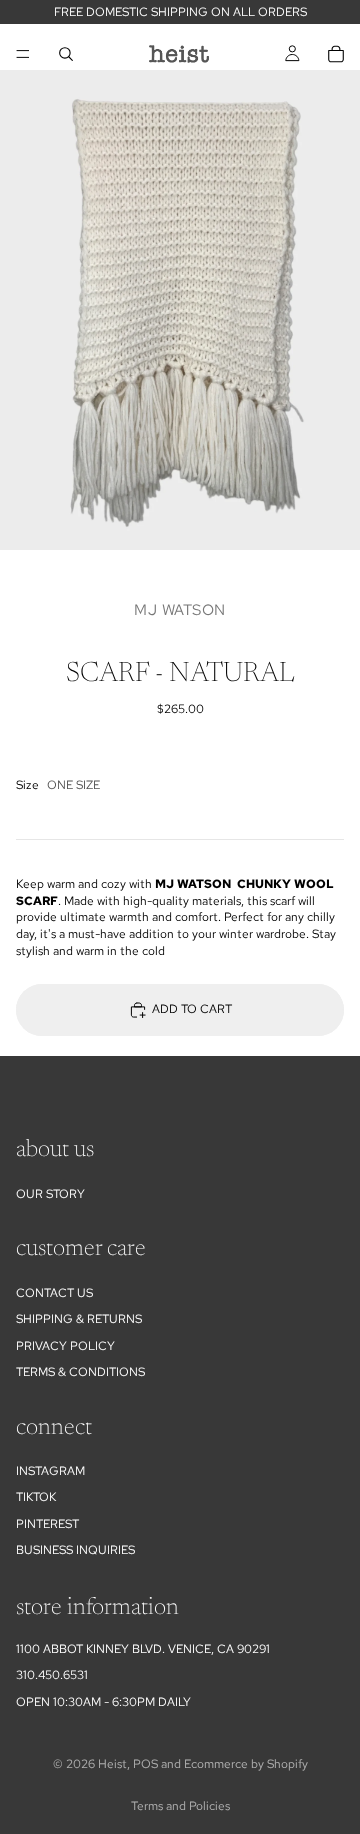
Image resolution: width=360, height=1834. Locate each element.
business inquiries (75, 1550)
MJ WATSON (180, 610)
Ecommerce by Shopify (246, 1764)
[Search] (66, 54)
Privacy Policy (65, 1346)
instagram (50, 1471)
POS (145, 1764)
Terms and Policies (180, 1806)
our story (50, 1194)
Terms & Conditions (80, 1372)
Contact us (54, 1293)
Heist (112, 1764)
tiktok (36, 1497)
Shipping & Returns (79, 1319)
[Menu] (23, 54)
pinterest (47, 1524)
